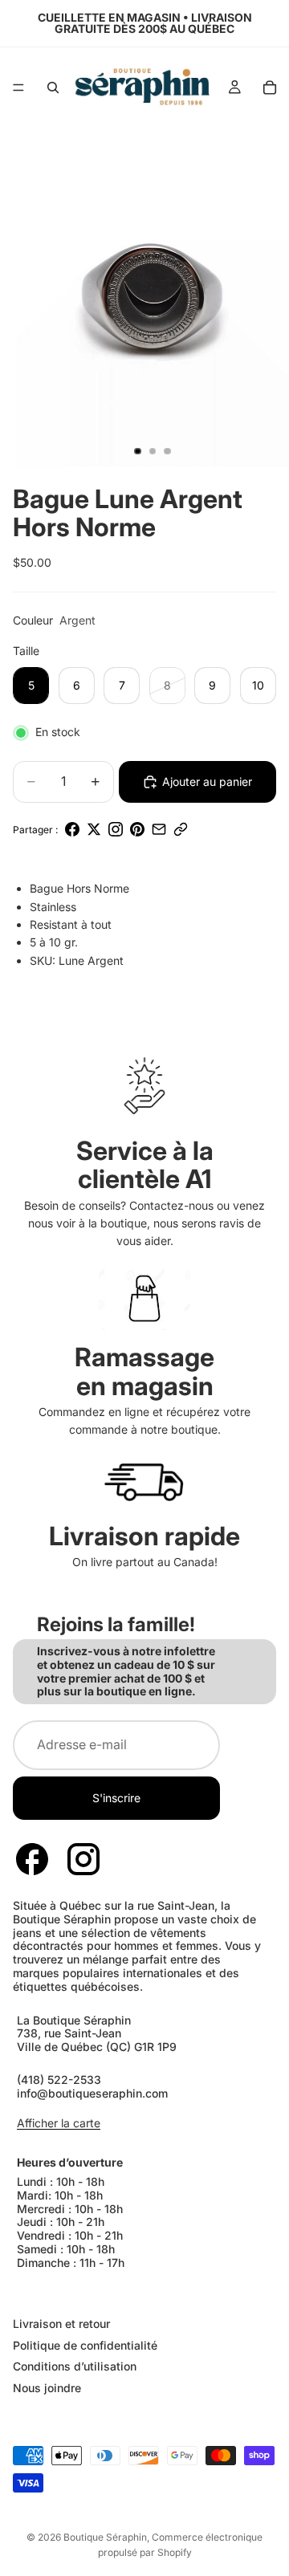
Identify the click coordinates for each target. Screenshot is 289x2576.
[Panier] (270, 87)
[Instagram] (83, 1860)
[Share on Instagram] (116, 829)
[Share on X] (94, 829)
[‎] (144, 2291)
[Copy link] (181, 829)
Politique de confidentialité (85, 2345)
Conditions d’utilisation (75, 2367)
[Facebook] (32, 1860)
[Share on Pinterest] (137, 829)
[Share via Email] (159, 829)
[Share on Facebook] (72, 829)
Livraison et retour (61, 2324)
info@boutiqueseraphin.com (92, 2092)
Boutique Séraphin (105, 2537)
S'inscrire (116, 1798)
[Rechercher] (53, 87)
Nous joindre (47, 2389)
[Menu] (18, 87)
